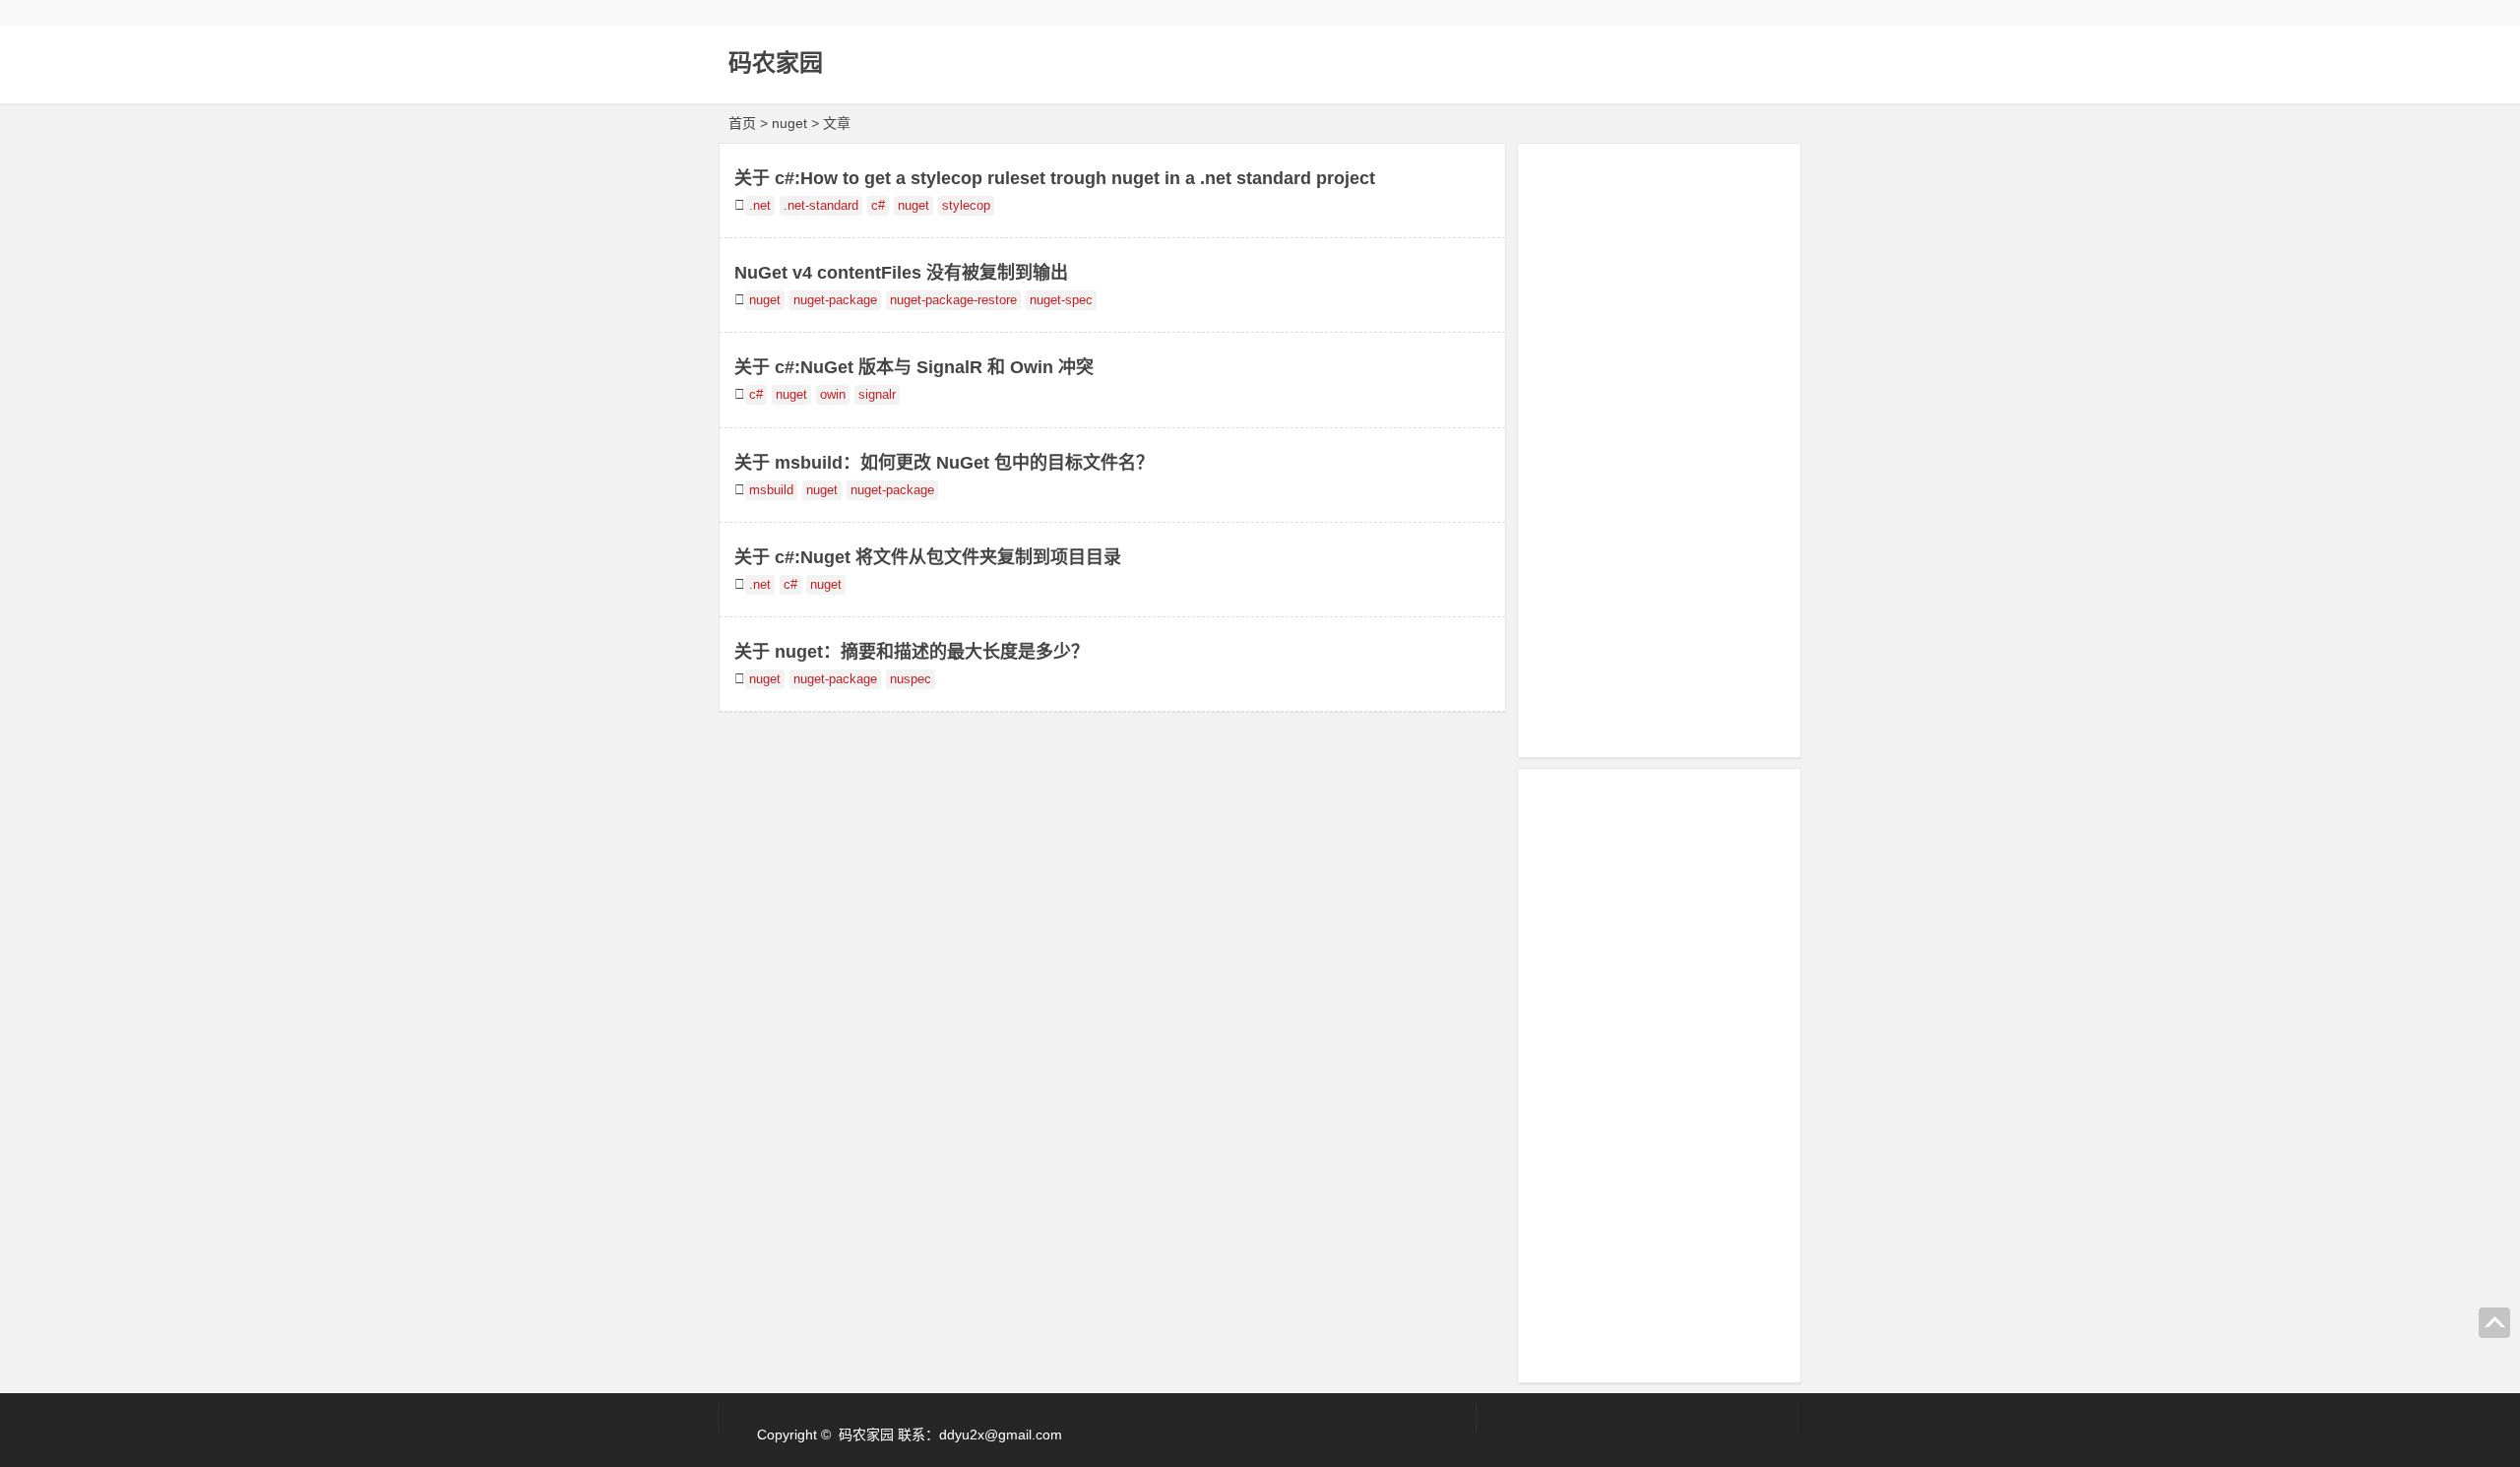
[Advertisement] (1659, 447)
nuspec (911, 679)
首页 (742, 123)
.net (760, 206)
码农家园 (776, 63)
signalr (877, 395)
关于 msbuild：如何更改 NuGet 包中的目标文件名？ (944, 463)
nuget (913, 206)
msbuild (771, 490)
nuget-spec (1061, 300)
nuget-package (835, 300)
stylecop (966, 206)
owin (833, 395)
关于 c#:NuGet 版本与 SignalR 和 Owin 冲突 (914, 367)
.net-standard (821, 206)
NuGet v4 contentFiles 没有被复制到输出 (901, 273)
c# (878, 206)
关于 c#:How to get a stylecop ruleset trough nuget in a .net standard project (1055, 178)
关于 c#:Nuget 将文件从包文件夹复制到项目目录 (928, 557)
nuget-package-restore (953, 300)
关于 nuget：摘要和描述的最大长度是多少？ (912, 652)
